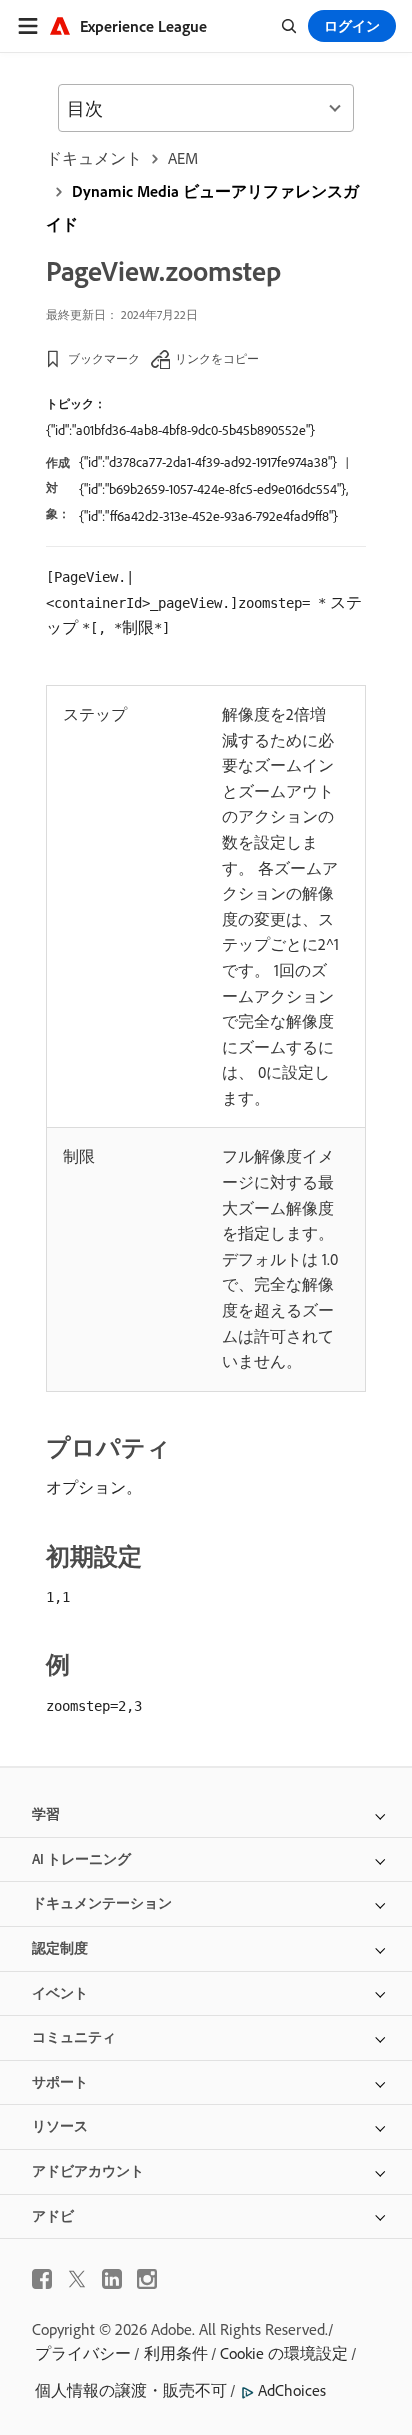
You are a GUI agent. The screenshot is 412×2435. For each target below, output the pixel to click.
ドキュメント (94, 158)
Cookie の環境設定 (284, 2353)
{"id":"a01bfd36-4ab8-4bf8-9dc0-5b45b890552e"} (180, 430)
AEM (183, 158)
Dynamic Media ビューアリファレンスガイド (202, 207)
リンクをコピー (217, 358)
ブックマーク (104, 358)
